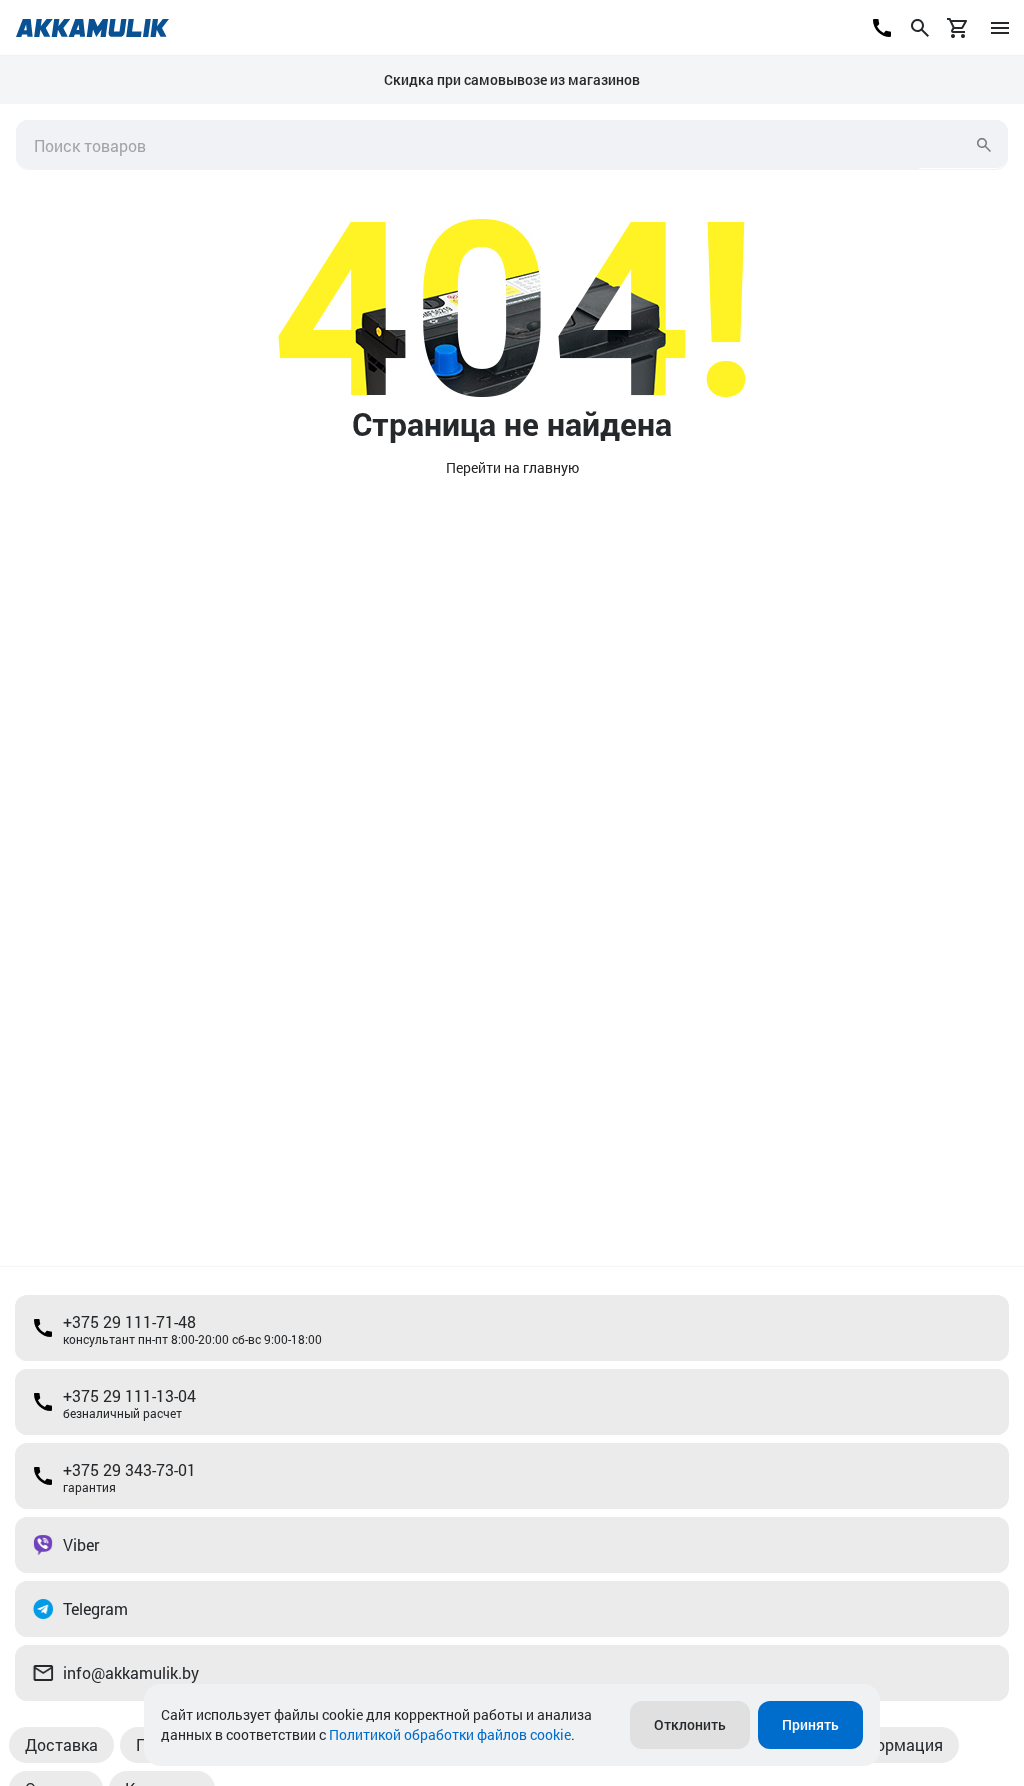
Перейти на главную (512, 467)
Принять (810, 1724)
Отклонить (690, 1724)
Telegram (95, 1608)
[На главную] (92, 28)
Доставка (61, 1744)
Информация (893, 1744)
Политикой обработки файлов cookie (450, 1734)
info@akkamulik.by (131, 1672)
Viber (81, 1544)
